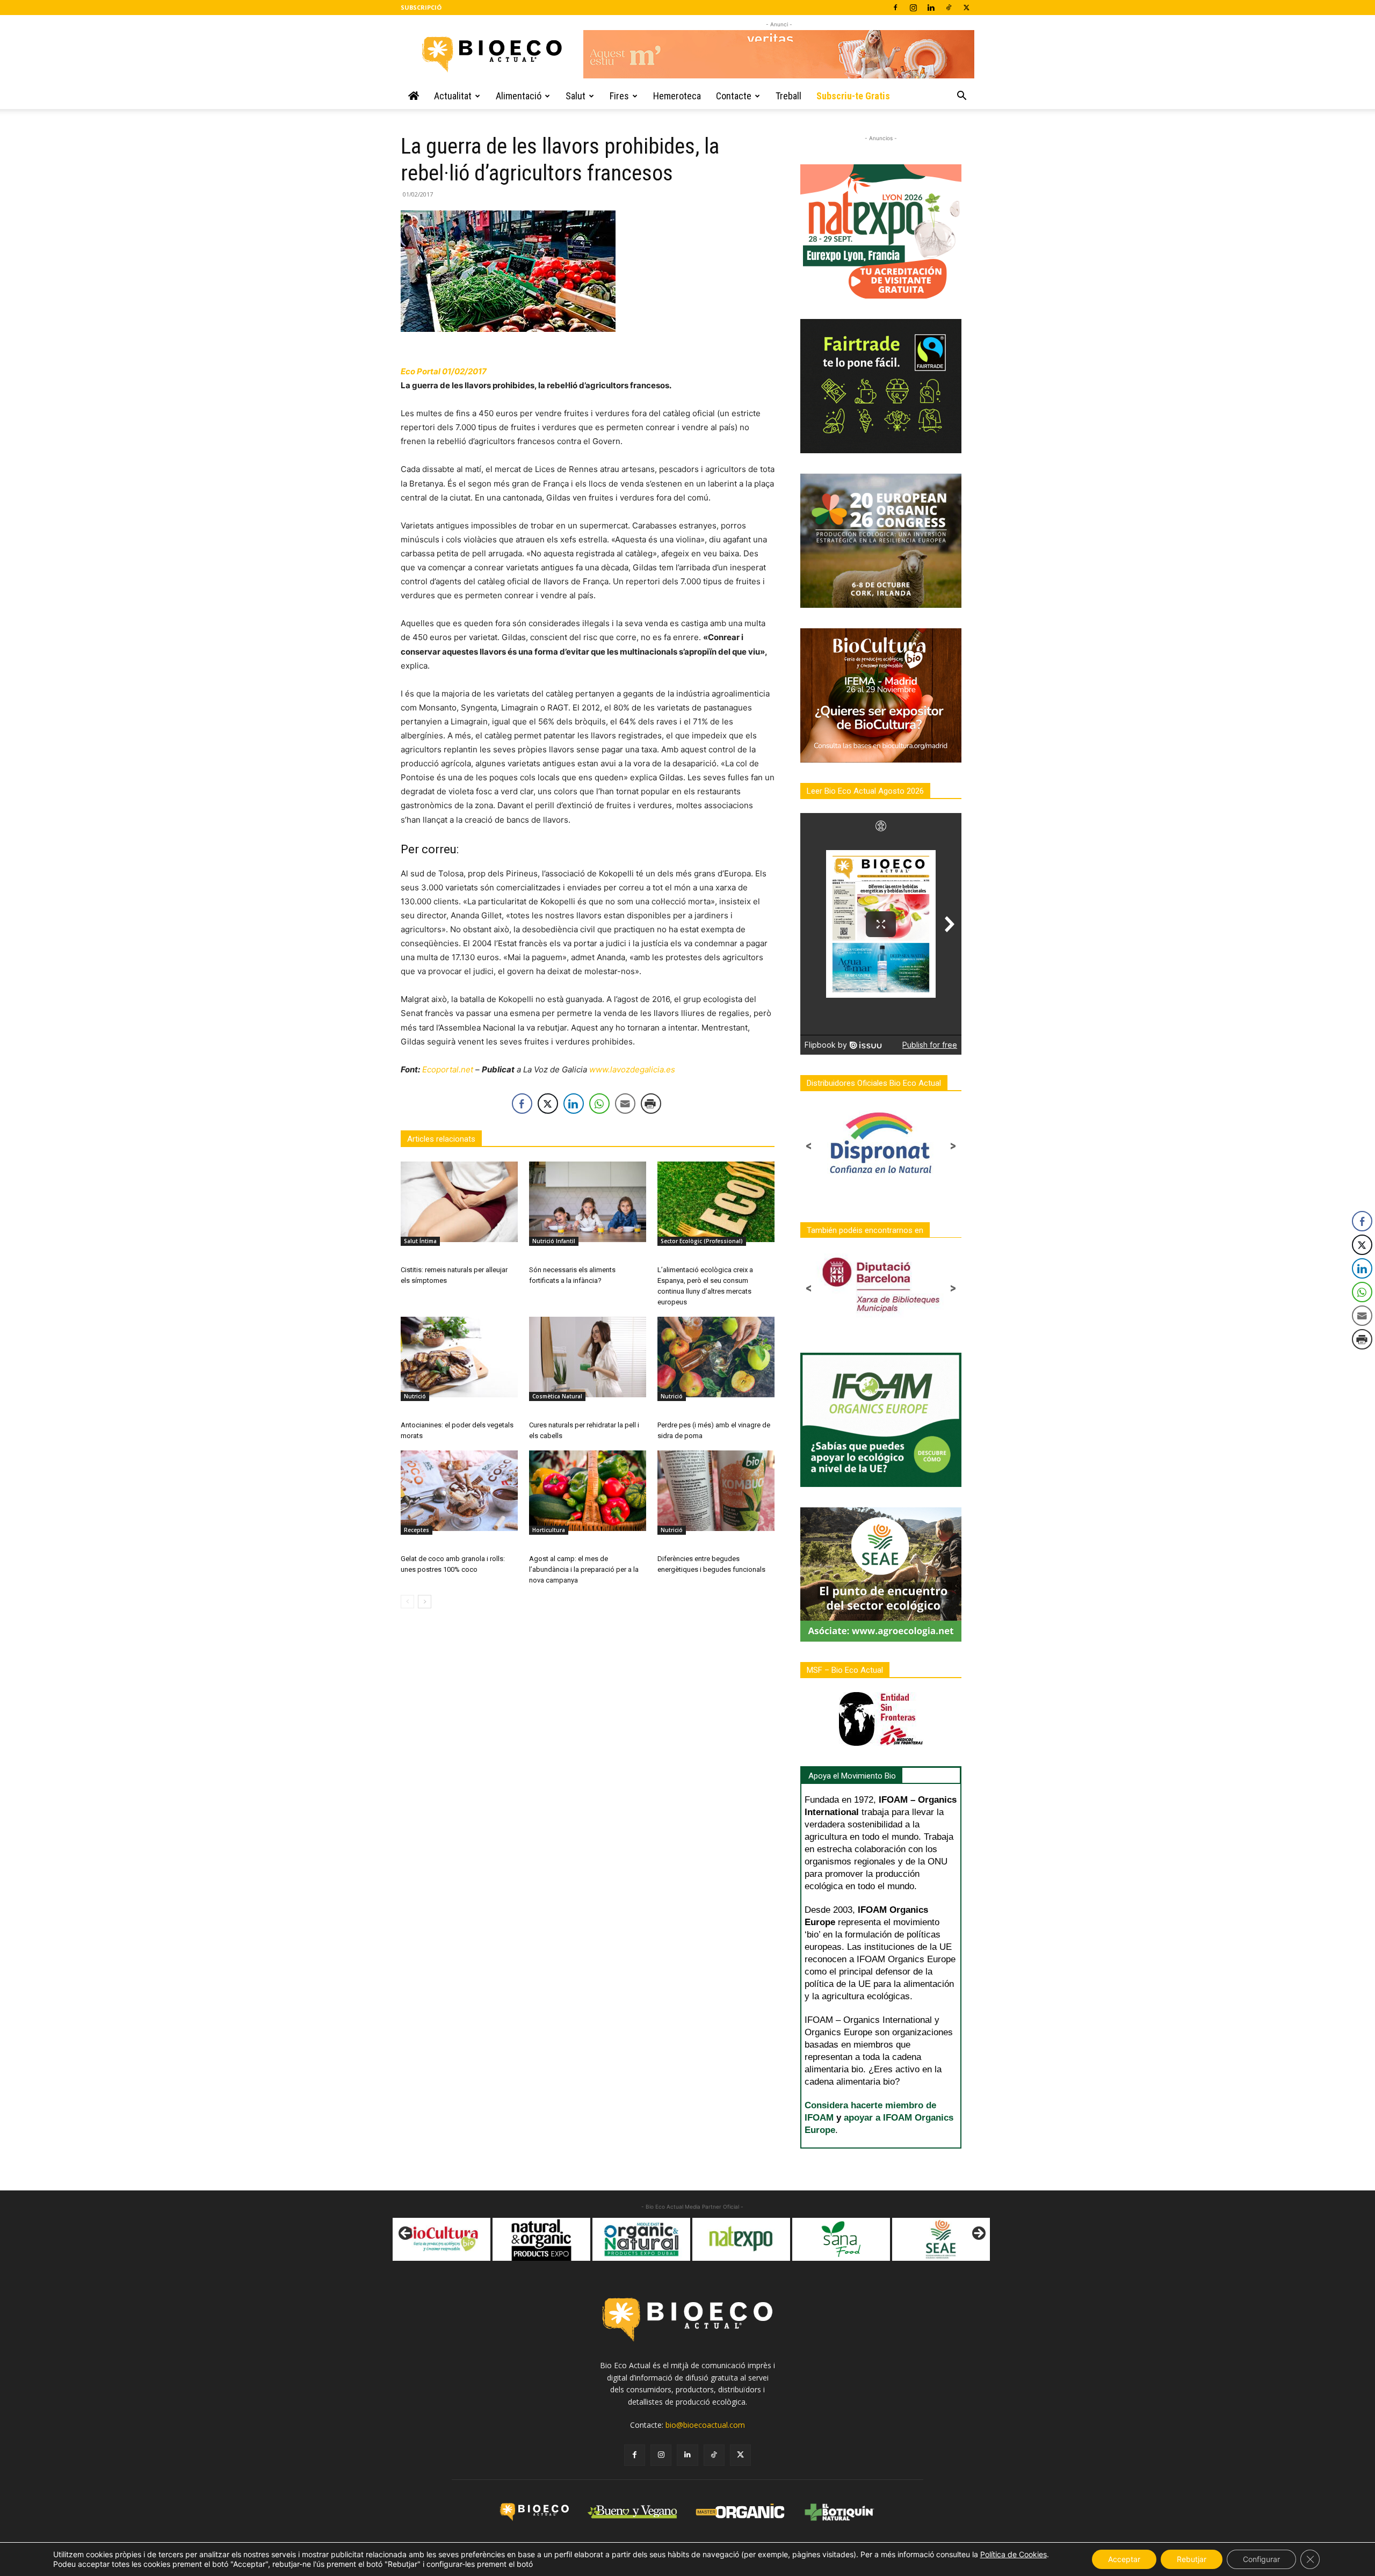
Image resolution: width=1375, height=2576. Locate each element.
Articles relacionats (441, 1139)
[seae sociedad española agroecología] (830, 2239)
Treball (788, 96)
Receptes (417, 1530)
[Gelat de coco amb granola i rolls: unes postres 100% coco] (459, 1491)
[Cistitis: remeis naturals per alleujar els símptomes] (459, 1202)
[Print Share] (651, 1104)
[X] (966, 8)
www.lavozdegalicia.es (632, 1069)
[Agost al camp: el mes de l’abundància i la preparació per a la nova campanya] (588, 1491)
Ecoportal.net (448, 1069)
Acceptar (1124, 2559)
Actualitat (453, 96)
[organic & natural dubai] (531, 2239)
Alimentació (519, 96)
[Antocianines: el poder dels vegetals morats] (459, 1357)
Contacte (734, 96)
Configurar (1261, 2559)
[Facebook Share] (522, 1104)
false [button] (406, 2234)
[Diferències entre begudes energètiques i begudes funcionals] (716, 1491)
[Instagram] (913, 8)
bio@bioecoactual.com (705, 2425)
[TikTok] (949, 8)
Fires (619, 96)
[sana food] (730, 2239)
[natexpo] (631, 2239)
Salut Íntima (420, 1241)
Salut (576, 96)
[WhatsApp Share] (599, 1104)
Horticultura (549, 1530)
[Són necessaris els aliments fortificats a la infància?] (588, 1202)
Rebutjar (1192, 2559)
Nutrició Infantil (554, 1241)
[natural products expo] (431, 2239)
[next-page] (425, 1602)
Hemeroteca (677, 96)
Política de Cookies (1014, 2554)
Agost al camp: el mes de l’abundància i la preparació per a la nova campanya (584, 1569)
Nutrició (415, 1396)
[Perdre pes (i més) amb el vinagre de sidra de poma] (716, 1357)
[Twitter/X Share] (548, 1104)
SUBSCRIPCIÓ (421, 7)
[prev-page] (407, 1602)
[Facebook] (895, 8)
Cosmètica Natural (557, 1396)
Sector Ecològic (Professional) (702, 1241)
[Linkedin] (931, 8)
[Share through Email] (625, 1104)
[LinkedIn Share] (574, 1104)
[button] (961, 97)
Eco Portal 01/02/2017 (444, 371)
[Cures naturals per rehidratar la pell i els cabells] (588, 1357)
